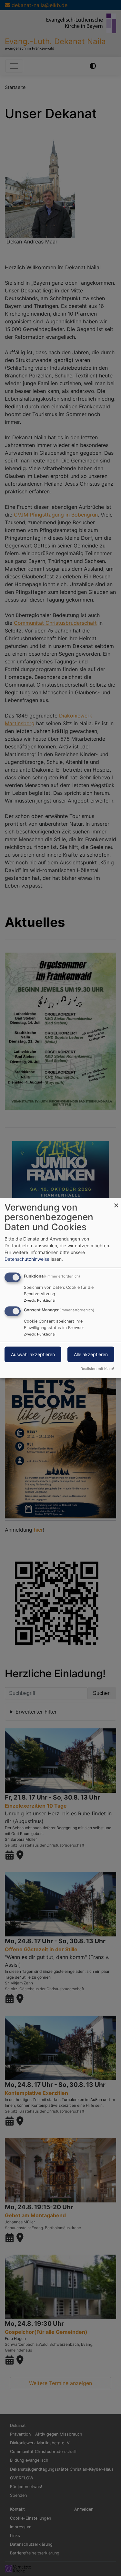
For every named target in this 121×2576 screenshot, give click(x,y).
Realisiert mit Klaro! (97, 1369)
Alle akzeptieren (91, 1354)
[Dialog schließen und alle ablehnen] (116, 1202)
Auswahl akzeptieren (33, 1354)
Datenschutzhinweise (27, 1259)
